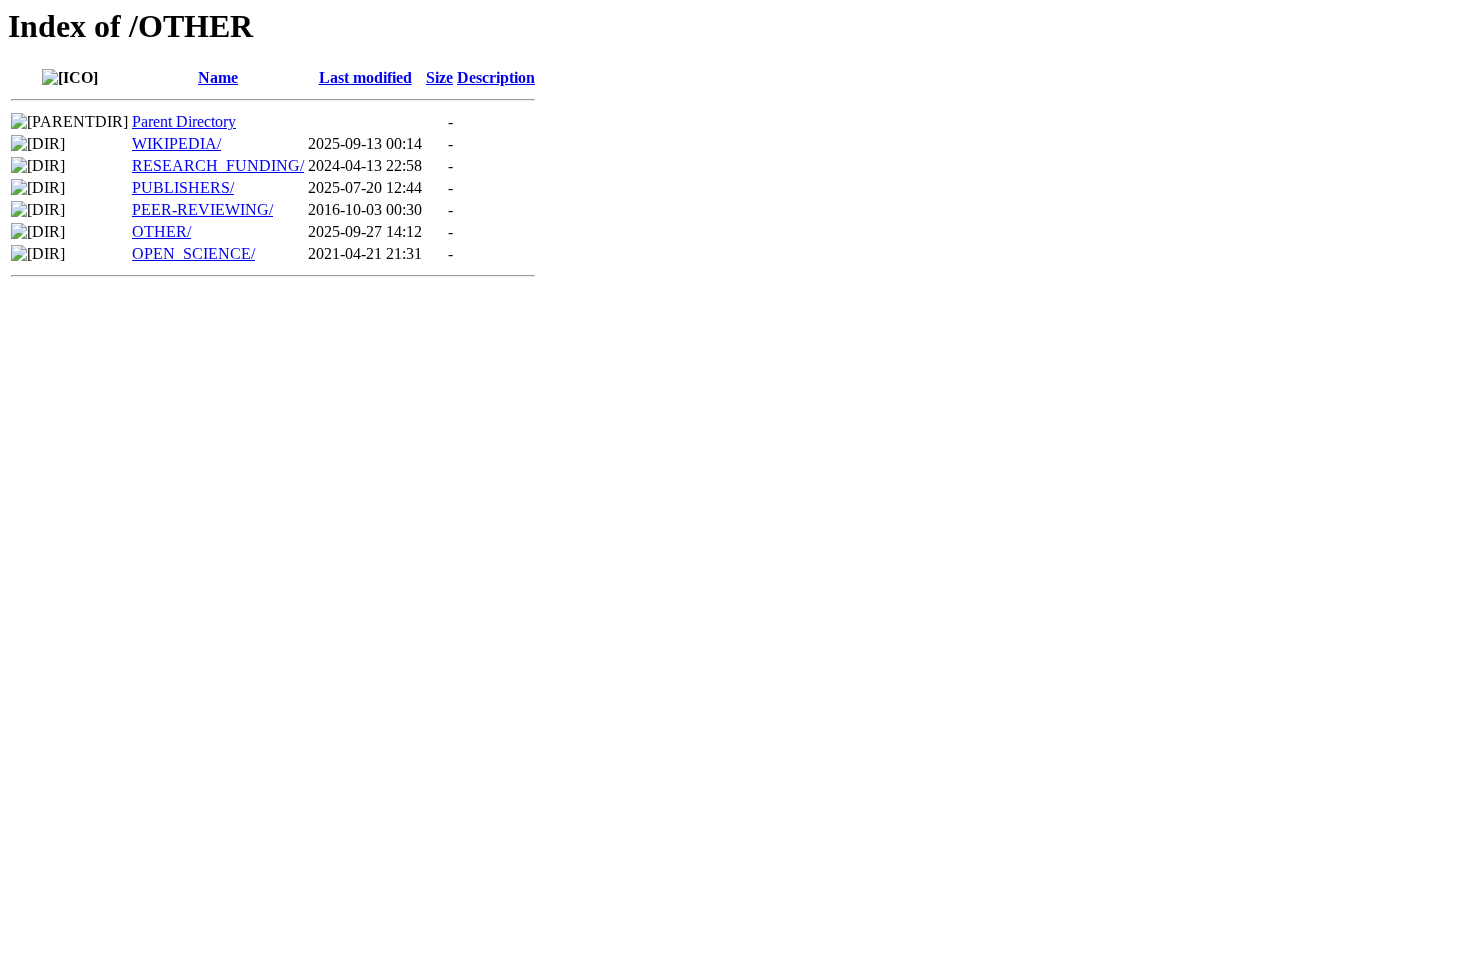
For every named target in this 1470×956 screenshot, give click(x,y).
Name (218, 77)
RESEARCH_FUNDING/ (218, 165)
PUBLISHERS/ (183, 187)
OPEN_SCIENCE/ (193, 253)
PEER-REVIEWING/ (202, 209)
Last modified (365, 77)
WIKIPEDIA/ (176, 143)
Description (496, 77)
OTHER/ (161, 231)
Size (439, 77)
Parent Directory (184, 121)
